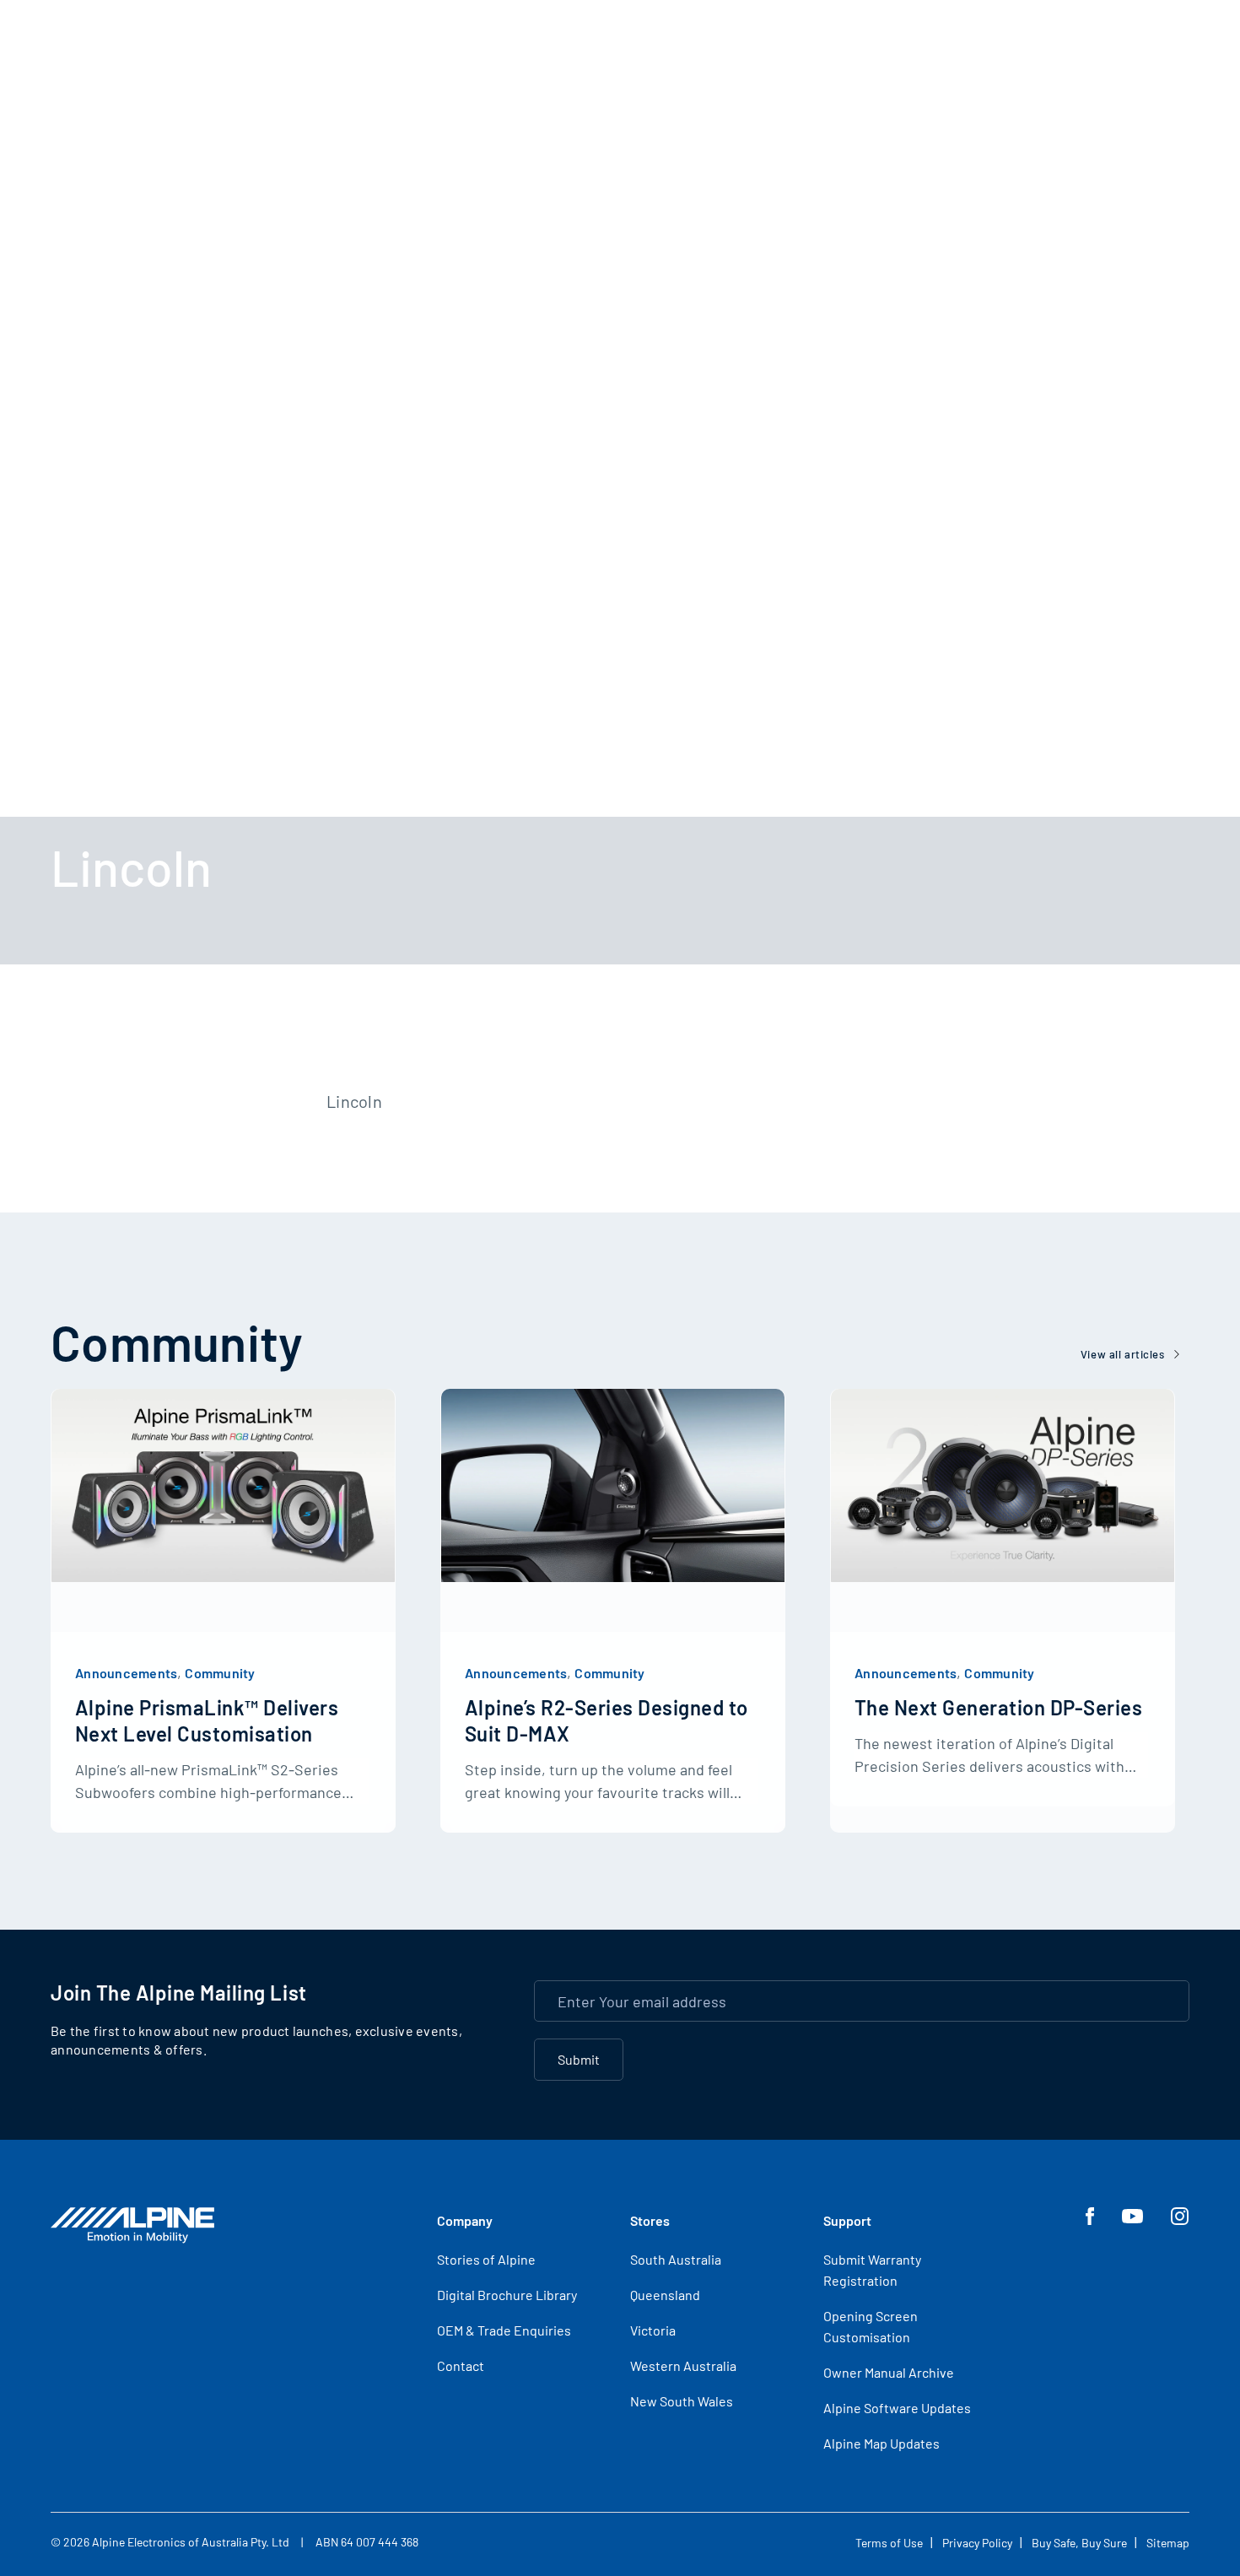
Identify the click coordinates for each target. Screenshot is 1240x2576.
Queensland (665, 2295)
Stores (650, 2220)
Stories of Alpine (486, 2259)
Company (465, 2220)
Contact (461, 2365)
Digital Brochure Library (507, 2295)
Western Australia (683, 2365)
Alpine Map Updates (881, 2443)
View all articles (1123, 1354)
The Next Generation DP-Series (998, 1707)
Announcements (126, 1673)
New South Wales (682, 2401)
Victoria (653, 2330)
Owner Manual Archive (889, 2372)
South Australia (676, 2259)
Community (220, 1673)
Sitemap (1168, 2543)
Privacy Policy (977, 2543)
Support (847, 2220)
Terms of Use (889, 2543)
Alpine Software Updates (897, 2408)
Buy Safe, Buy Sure (1079, 2543)
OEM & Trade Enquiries (504, 2330)
